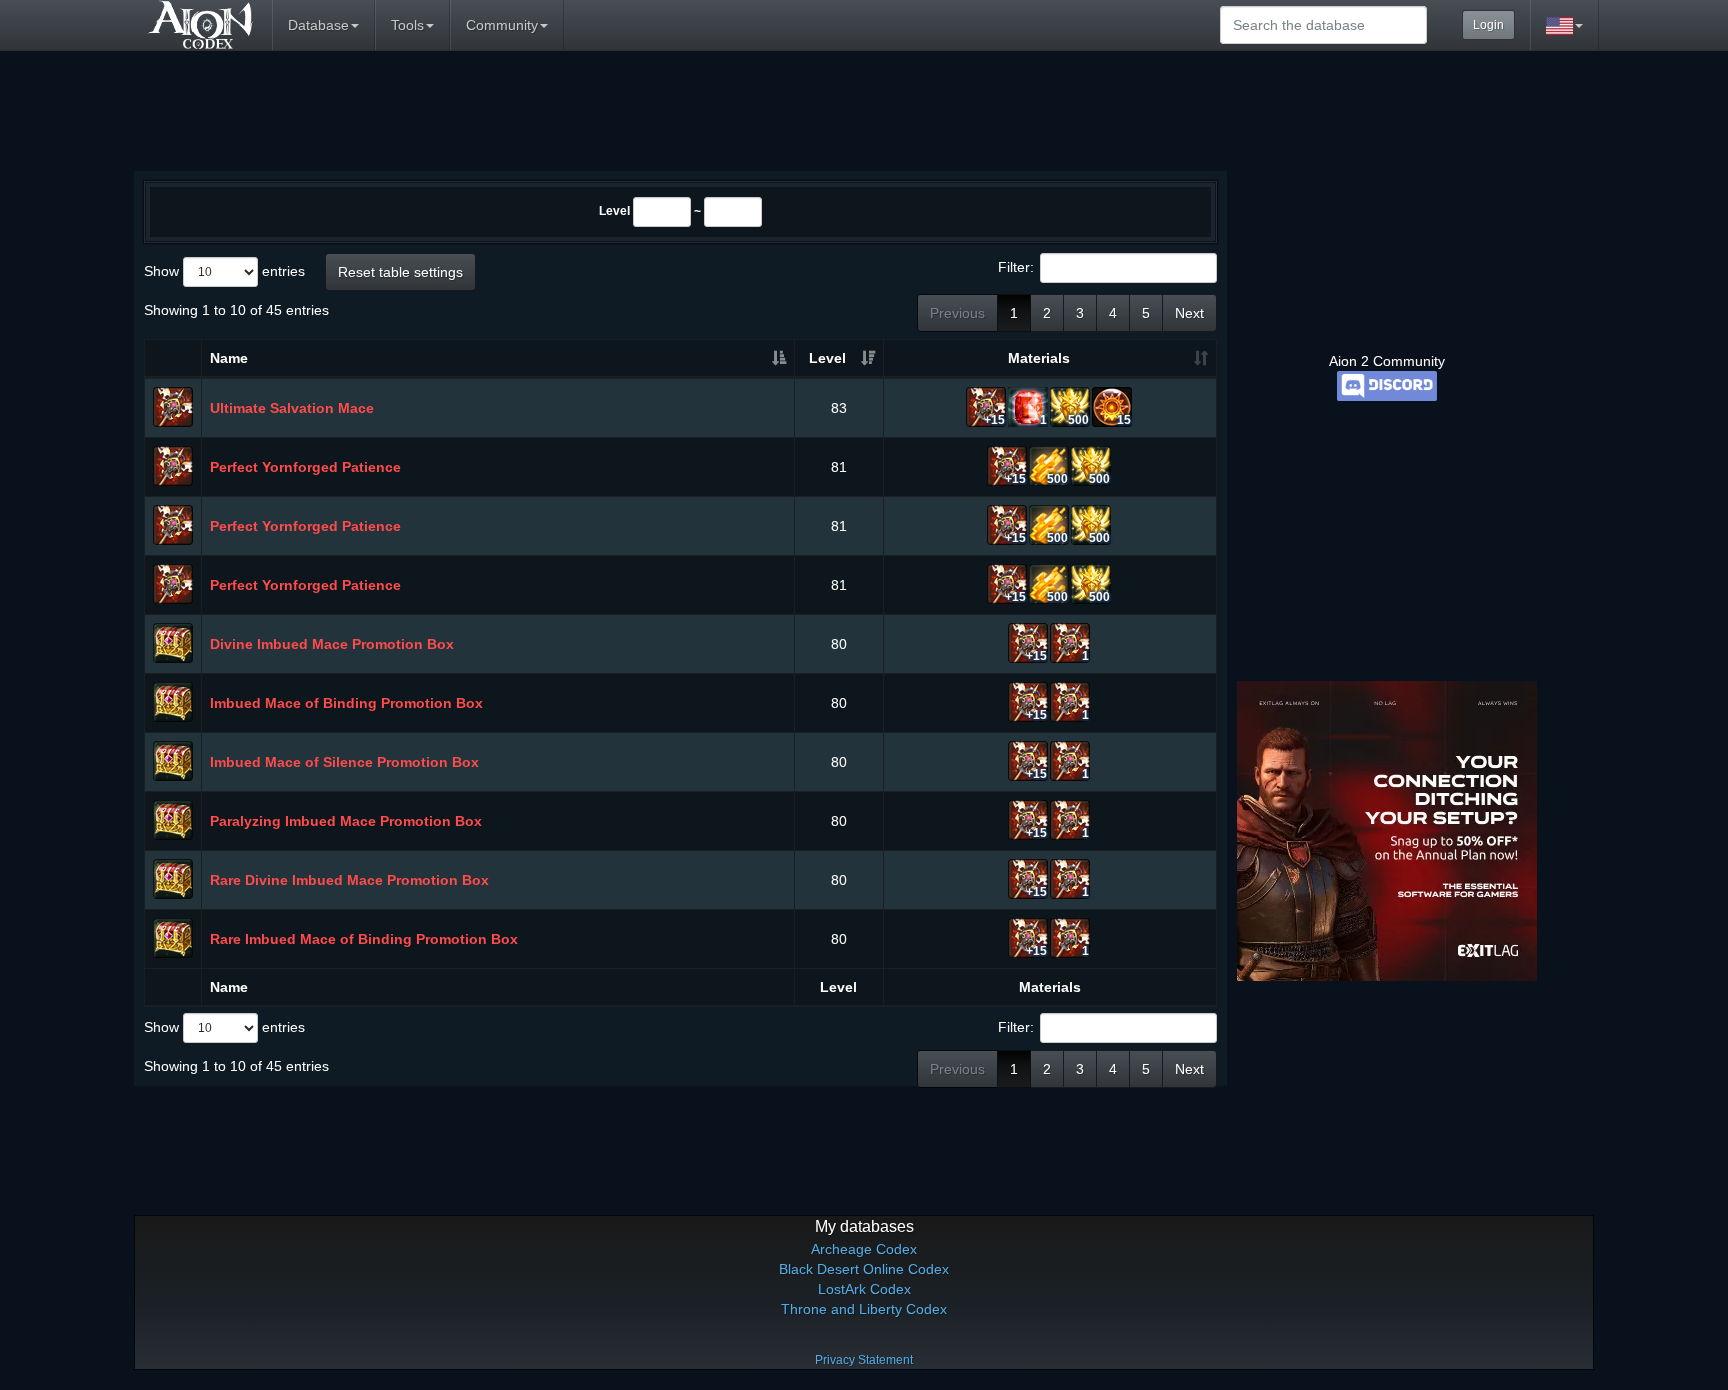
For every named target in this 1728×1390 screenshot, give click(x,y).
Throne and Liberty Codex (864, 1309)
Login (1488, 25)
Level (614, 211)
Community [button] (502, 25)
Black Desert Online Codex (864, 1269)
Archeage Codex (864, 1249)
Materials (1039, 358)
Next (1189, 313)
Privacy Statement (864, 1360)
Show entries (224, 271)
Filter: (1016, 267)
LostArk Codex (864, 1289)
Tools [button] (407, 25)
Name (229, 358)
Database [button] (318, 25)
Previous (957, 313)
